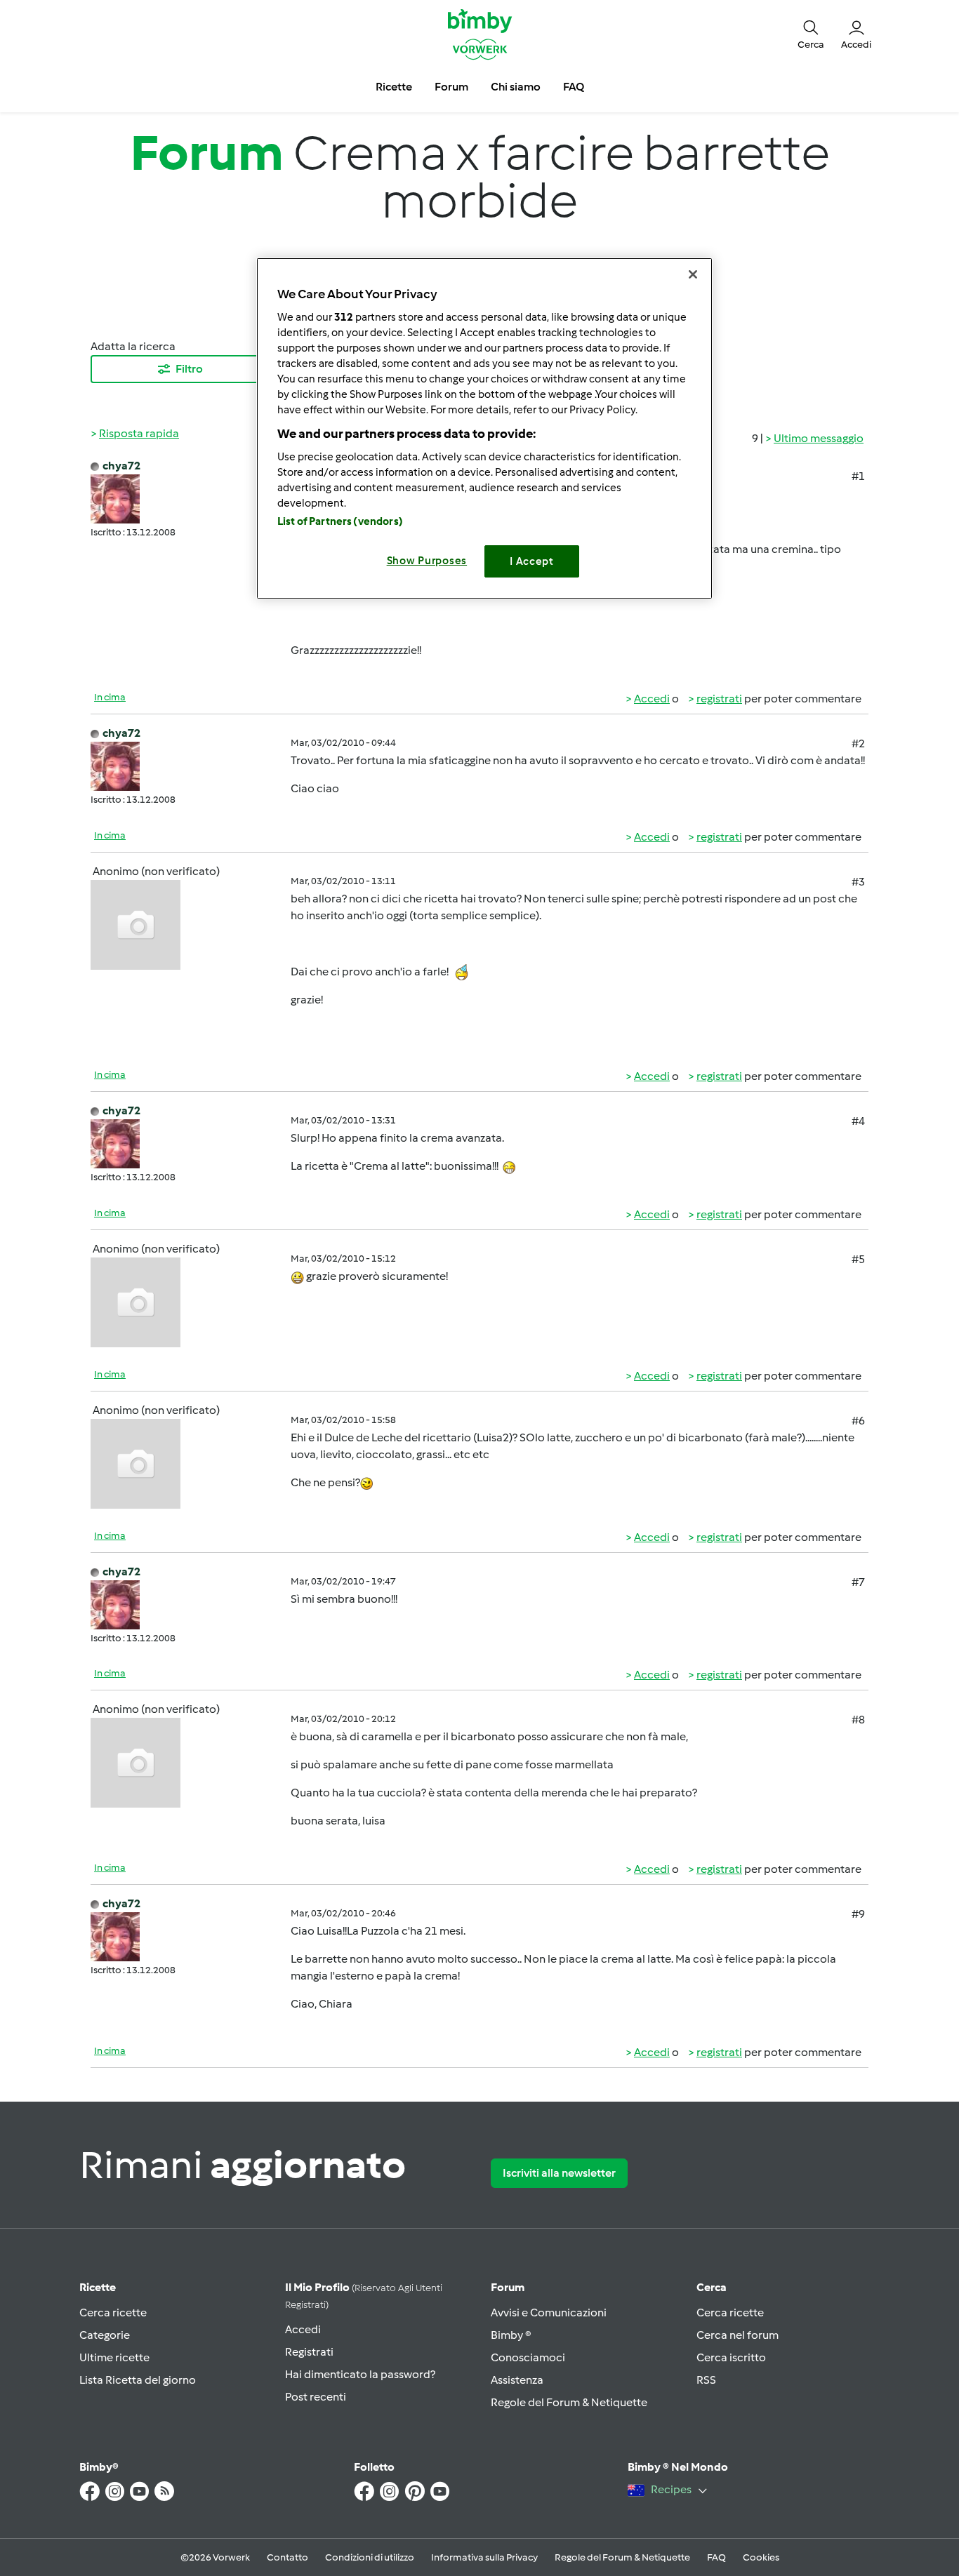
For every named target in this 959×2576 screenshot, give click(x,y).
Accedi (652, 699)
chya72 (121, 466)
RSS (706, 2380)
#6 (858, 1421)
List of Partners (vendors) (340, 521)
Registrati (309, 2352)
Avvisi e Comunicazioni (549, 2313)
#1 (858, 476)
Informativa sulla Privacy (484, 2557)
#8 (858, 1720)
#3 (858, 882)
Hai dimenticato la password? (360, 2374)
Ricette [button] (394, 87)
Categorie (105, 2335)
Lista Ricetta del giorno (138, 2380)
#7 (858, 1582)
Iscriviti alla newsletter (559, 2173)
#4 (858, 1121)
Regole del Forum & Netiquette (569, 2402)
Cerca (712, 2287)
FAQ (716, 2557)
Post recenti (316, 2397)
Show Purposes (427, 561)
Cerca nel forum (738, 2335)
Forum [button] (451, 87)
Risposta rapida (139, 433)
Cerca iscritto (731, 2357)
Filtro (189, 369)
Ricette (98, 2287)
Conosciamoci (528, 2357)
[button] (811, 34)
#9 (858, 1914)
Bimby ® (511, 2335)
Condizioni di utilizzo (370, 2557)
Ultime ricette (114, 2357)
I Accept (532, 561)
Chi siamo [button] (516, 87)
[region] (484, 428)
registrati (719, 699)
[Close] (693, 274)
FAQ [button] (574, 87)
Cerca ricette (113, 2313)
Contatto (287, 2557)
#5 (858, 1259)
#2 (858, 743)
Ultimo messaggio (819, 438)
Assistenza (517, 2380)
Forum (508, 2287)
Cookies (761, 2557)
